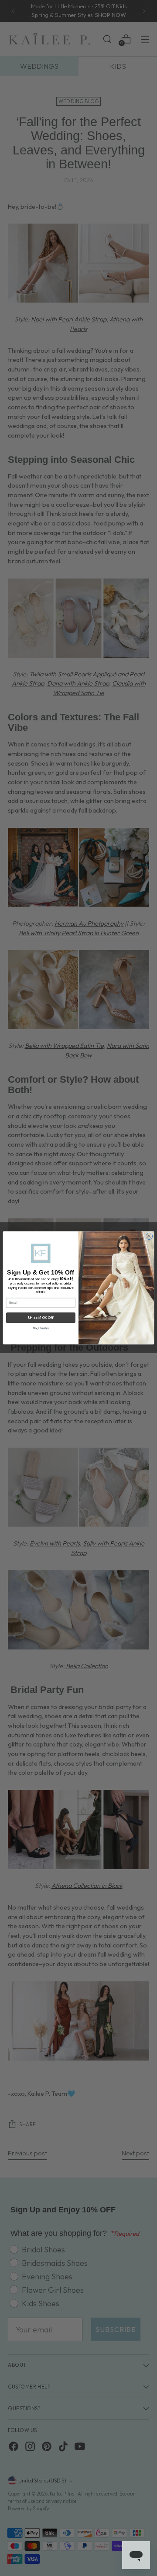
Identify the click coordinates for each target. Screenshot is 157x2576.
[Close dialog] (149, 1237)
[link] (41, 1253)
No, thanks (41, 1328)
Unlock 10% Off (41, 1318)
